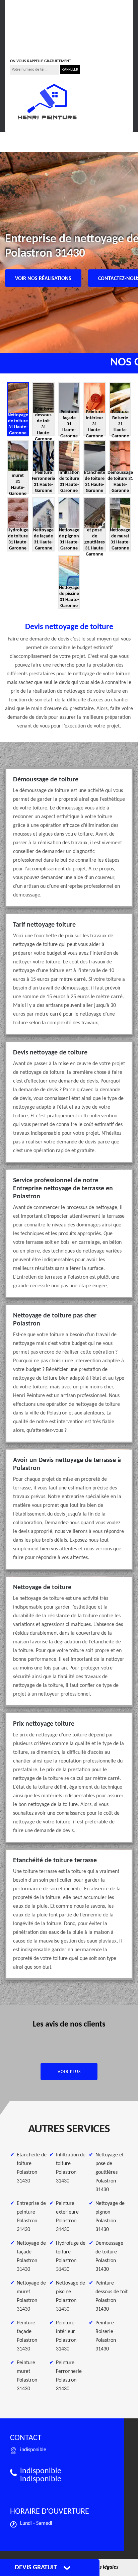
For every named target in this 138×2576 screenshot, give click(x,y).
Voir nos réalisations (43, 279)
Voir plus (69, 2072)
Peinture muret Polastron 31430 (27, 2376)
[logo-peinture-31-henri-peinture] (47, 102)
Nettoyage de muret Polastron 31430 (31, 2296)
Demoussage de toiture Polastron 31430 (109, 2256)
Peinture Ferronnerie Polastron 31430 (69, 2376)
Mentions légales (100, 2567)
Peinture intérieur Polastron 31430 (66, 2336)
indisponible (30, 32)
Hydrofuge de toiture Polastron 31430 (71, 2256)
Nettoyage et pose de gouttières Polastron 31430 (110, 2172)
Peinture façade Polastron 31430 (27, 2336)
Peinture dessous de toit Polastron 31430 (112, 2296)
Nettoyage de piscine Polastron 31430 (71, 2296)
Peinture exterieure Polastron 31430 (67, 2217)
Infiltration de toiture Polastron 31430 (71, 2168)
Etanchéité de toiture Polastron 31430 (32, 2168)
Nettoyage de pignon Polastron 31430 (110, 2217)
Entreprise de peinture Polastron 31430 (31, 2217)
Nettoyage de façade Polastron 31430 (31, 2256)
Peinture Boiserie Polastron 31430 (106, 2336)
